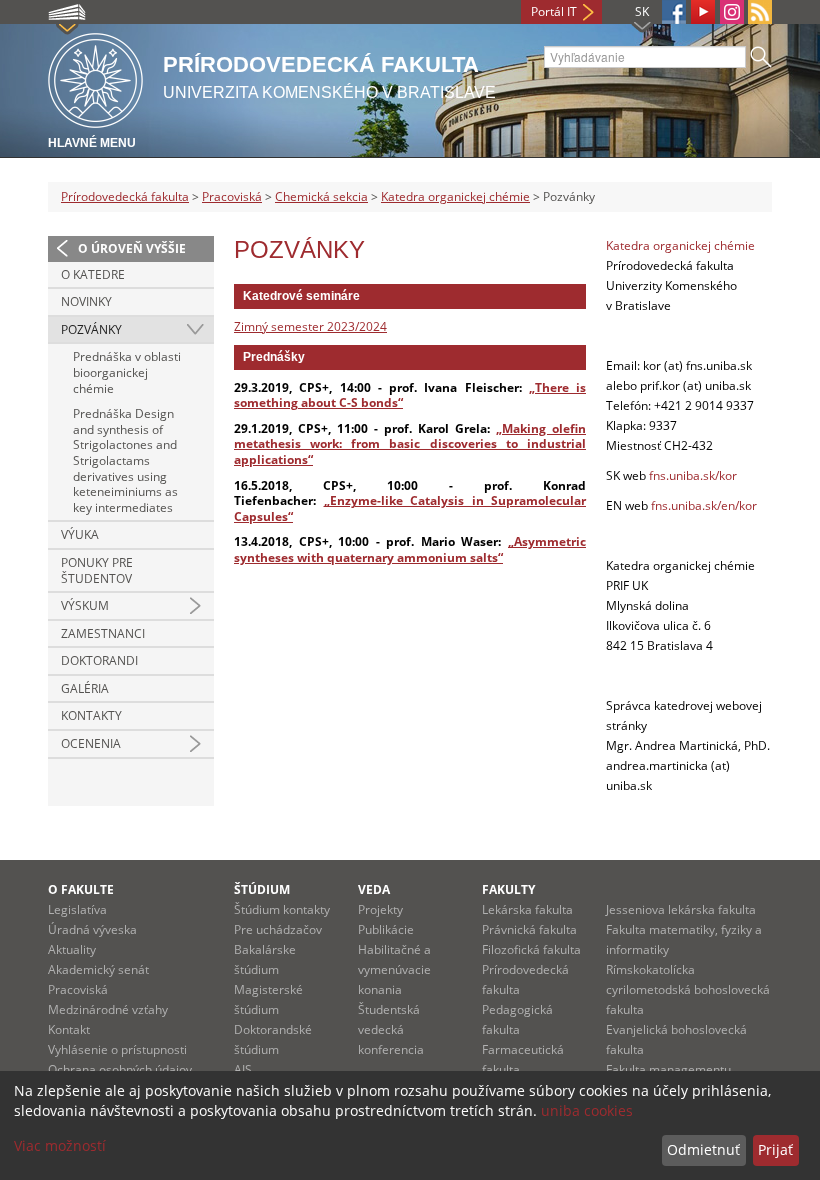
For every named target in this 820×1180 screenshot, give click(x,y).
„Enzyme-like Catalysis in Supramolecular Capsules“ (410, 508)
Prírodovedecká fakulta (125, 196)
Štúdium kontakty (282, 909)
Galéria (85, 688)
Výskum (85, 605)
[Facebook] (674, 12)
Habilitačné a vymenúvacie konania (394, 969)
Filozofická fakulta (531, 949)
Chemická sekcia (321, 196)
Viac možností (60, 1145)
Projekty (380, 909)
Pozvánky (91, 329)
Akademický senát (98, 969)
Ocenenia (91, 743)
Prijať (775, 1149)
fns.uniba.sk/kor (693, 475)
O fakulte (81, 889)
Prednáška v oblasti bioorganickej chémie (127, 372)
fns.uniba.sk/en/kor (704, 505)
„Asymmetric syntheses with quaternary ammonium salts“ (410, 549)
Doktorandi (99, 660)
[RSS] (760, 12)
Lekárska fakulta (527, 909)
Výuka (80, 534)
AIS (243, 1069)
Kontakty (91, 715)
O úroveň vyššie (132, 248)
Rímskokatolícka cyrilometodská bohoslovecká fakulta (688, 989)
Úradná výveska (92, 929)
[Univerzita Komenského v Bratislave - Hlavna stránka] (95, 77)
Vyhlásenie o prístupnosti (117, 1049)
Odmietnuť (703, 1149)
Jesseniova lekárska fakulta (681, 909)
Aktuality (72, 949)
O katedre (93, 274)
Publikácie (386, 929)
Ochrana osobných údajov (120, 1069)
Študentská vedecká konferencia (391, 1029)
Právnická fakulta (529, 929)
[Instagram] (732, 12)
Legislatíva (77, 909)
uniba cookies (587, 1110)
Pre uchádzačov (278, 929)
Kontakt (69, 1029)
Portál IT (554, 11)
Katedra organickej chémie (455, 196)
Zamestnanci (103, 633)
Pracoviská (232, 196)
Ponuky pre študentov (97, 570)
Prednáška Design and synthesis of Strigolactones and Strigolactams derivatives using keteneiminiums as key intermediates (125, 460)
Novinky (86, 301)
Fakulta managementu (668, 1069)
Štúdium (262, 889)
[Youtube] (703, 12)
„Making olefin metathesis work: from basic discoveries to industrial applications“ (410, 444)
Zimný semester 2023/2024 (310, 326)
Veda (374, 889)
